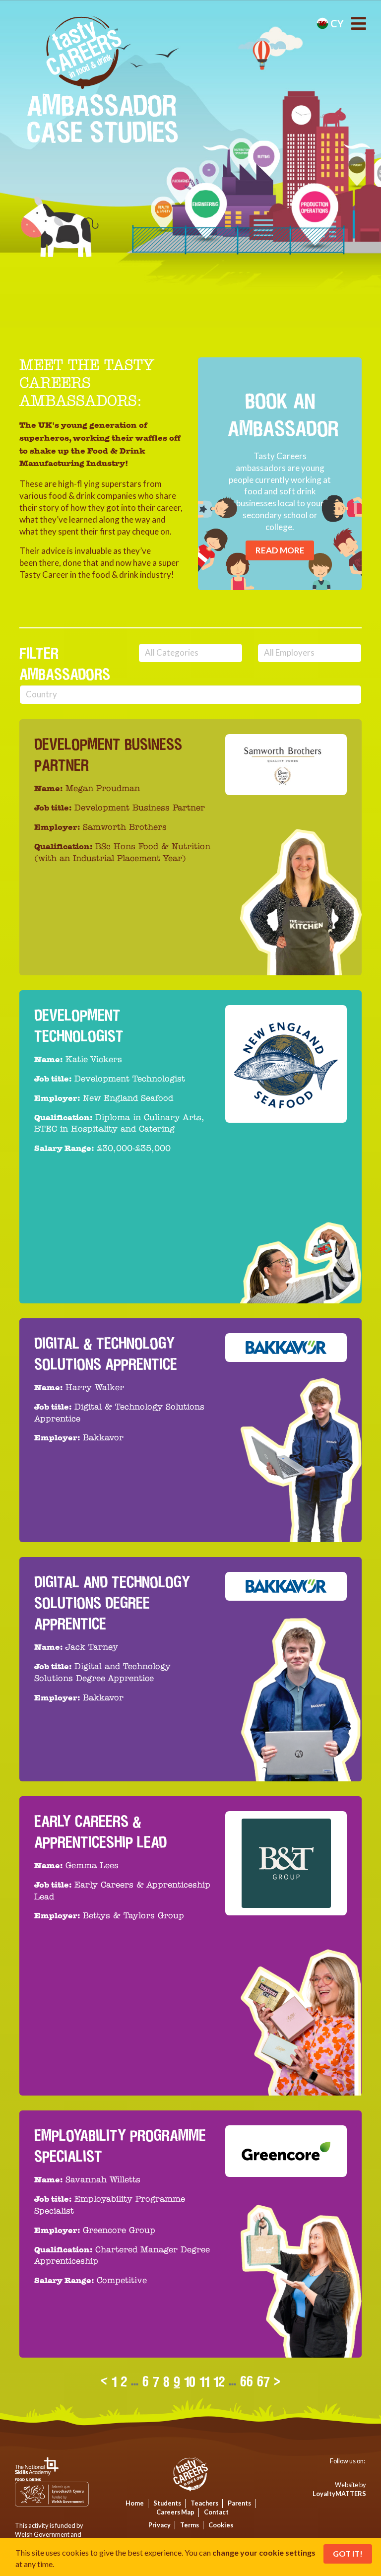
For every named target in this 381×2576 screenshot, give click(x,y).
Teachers (204, 2503)
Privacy (159, 2525)
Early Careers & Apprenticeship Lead (100, 1832)
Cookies (221, 2525)
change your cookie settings (264, 2552)
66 (247, 2381)
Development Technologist (79, 1026)
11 (204, 2381)
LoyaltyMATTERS (339, 2494)
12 (219, 2381)
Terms (190, 2525)
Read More (280, 550)
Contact (216, 2512)
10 (190, 2381)
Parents (239, 2503)
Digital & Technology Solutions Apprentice (106, 1354)
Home (135, 2503)
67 (263, 2381)
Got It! (348, 2553)
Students (167, 2503)
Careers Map (175, 2512)
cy (336, 23)
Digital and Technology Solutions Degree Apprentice (112, 1603)
